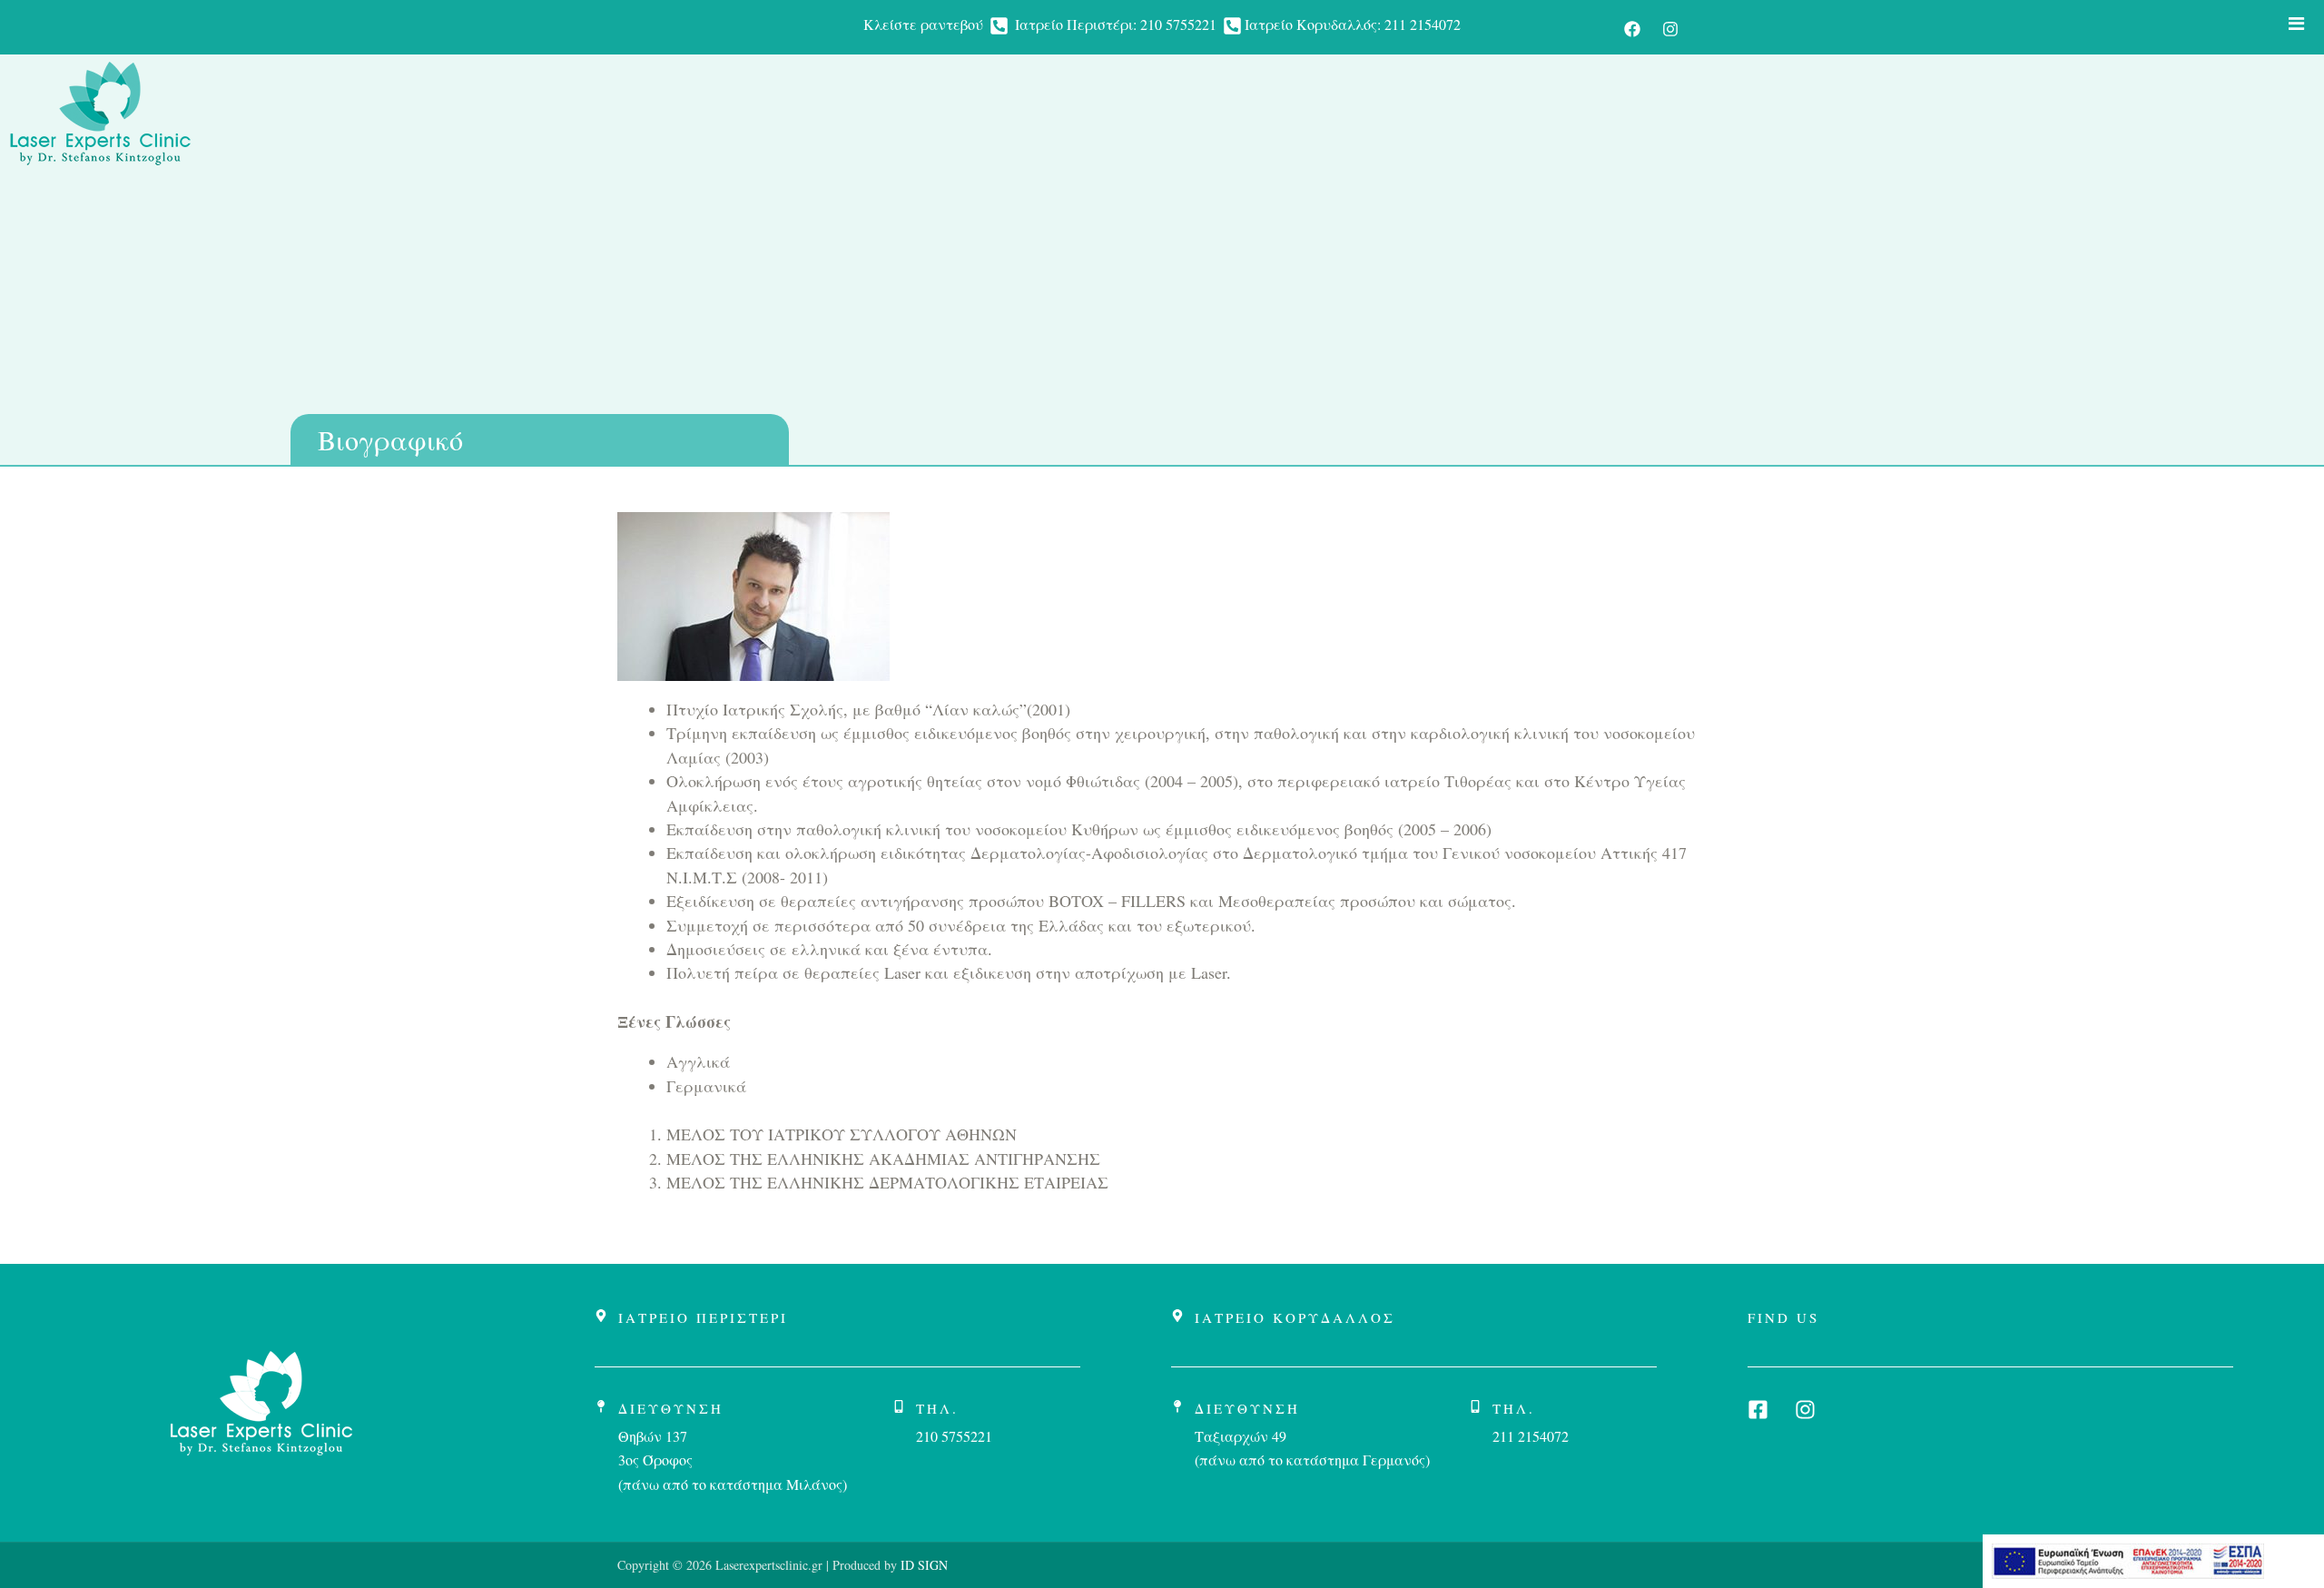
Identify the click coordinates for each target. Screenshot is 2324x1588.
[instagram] (1670, 29)
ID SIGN (922, 1565)
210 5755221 (1178, 24)
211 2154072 (1423, 24)
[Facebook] (1632, 29)
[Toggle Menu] (2297, 24)
